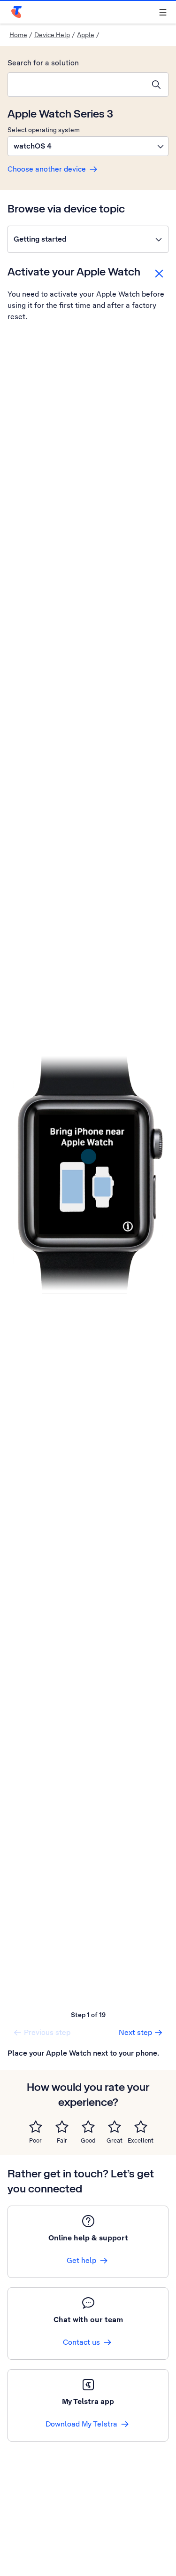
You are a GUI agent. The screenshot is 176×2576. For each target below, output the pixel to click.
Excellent (141, 2140)
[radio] (36, 2127)
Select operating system (44, 130)
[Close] (159, 274)
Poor (35, 2140)
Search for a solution (43, 63)
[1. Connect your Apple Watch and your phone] (88, 1173)
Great (115, 2140)
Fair (62, 2140)
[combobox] (76, 85)
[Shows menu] (163, 12)
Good (88, 2140)
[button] (88, 146)
